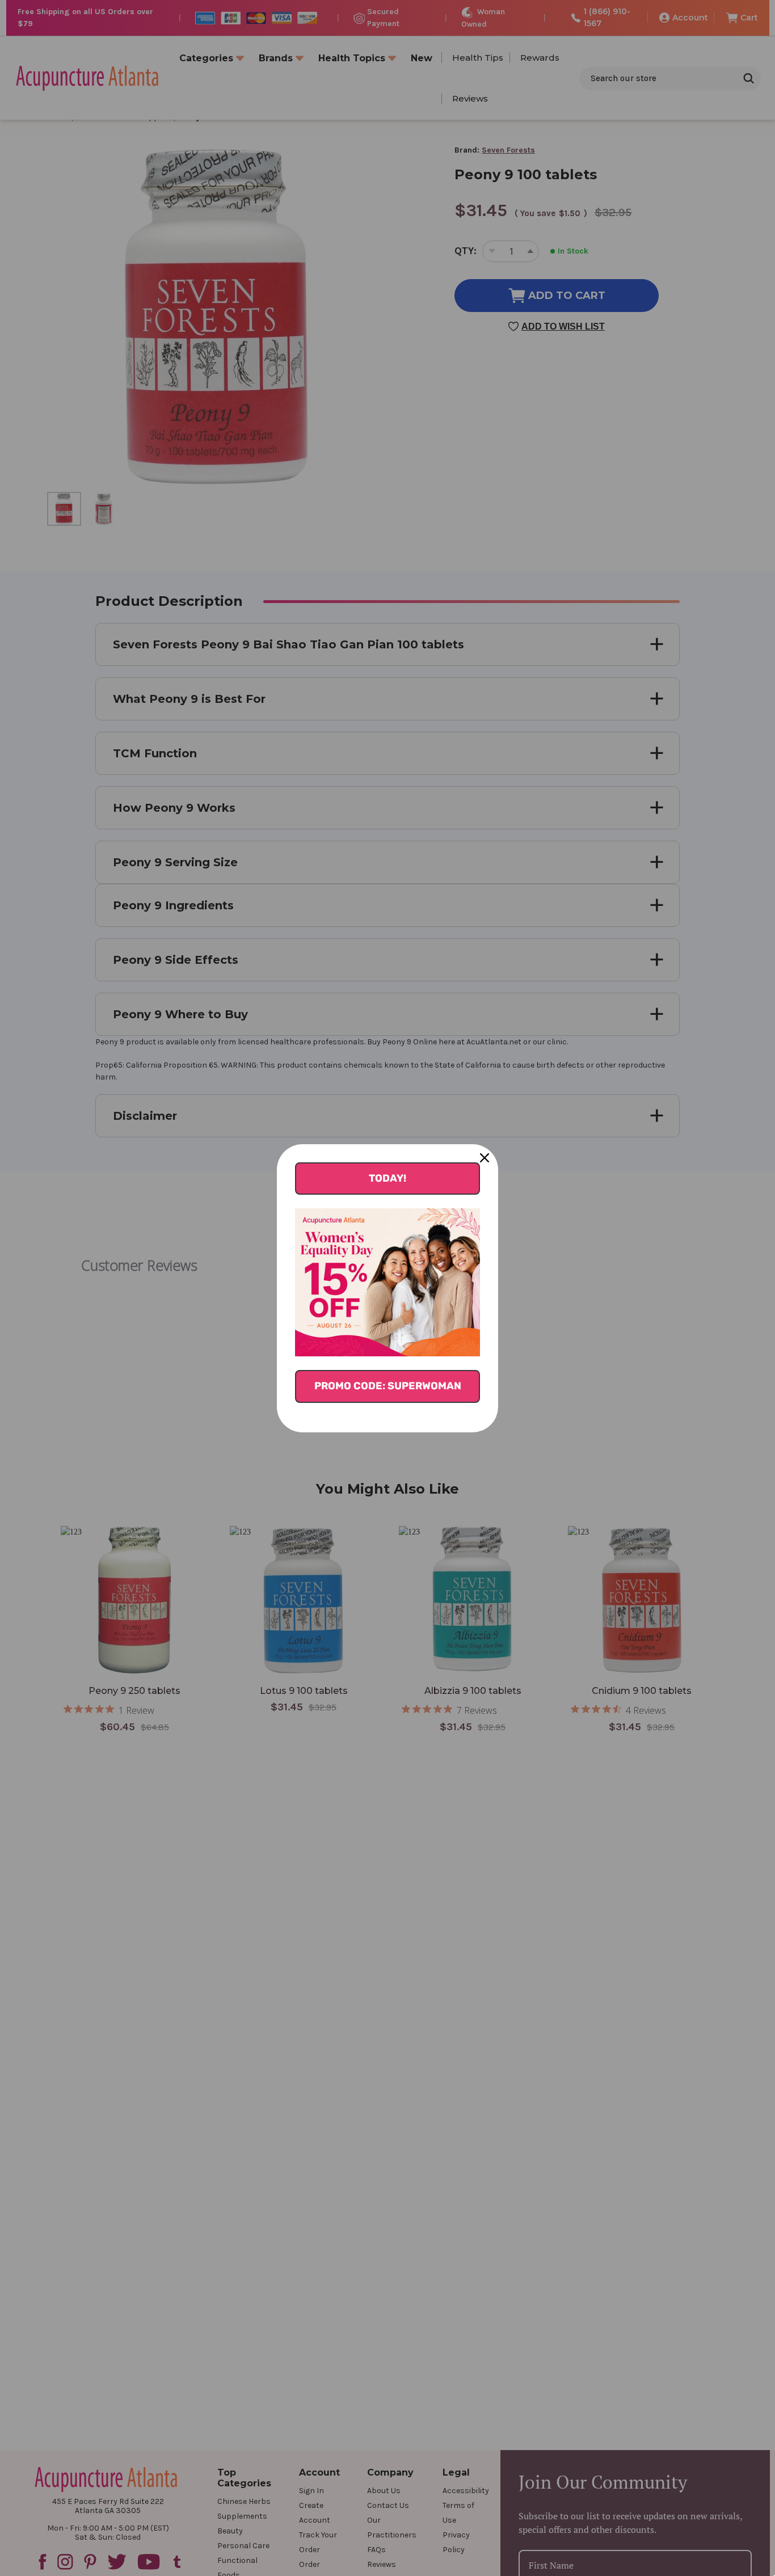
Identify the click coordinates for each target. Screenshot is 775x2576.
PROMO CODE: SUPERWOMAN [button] (388, 1386)
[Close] (485, 1158)
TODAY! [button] (387, 1178)
